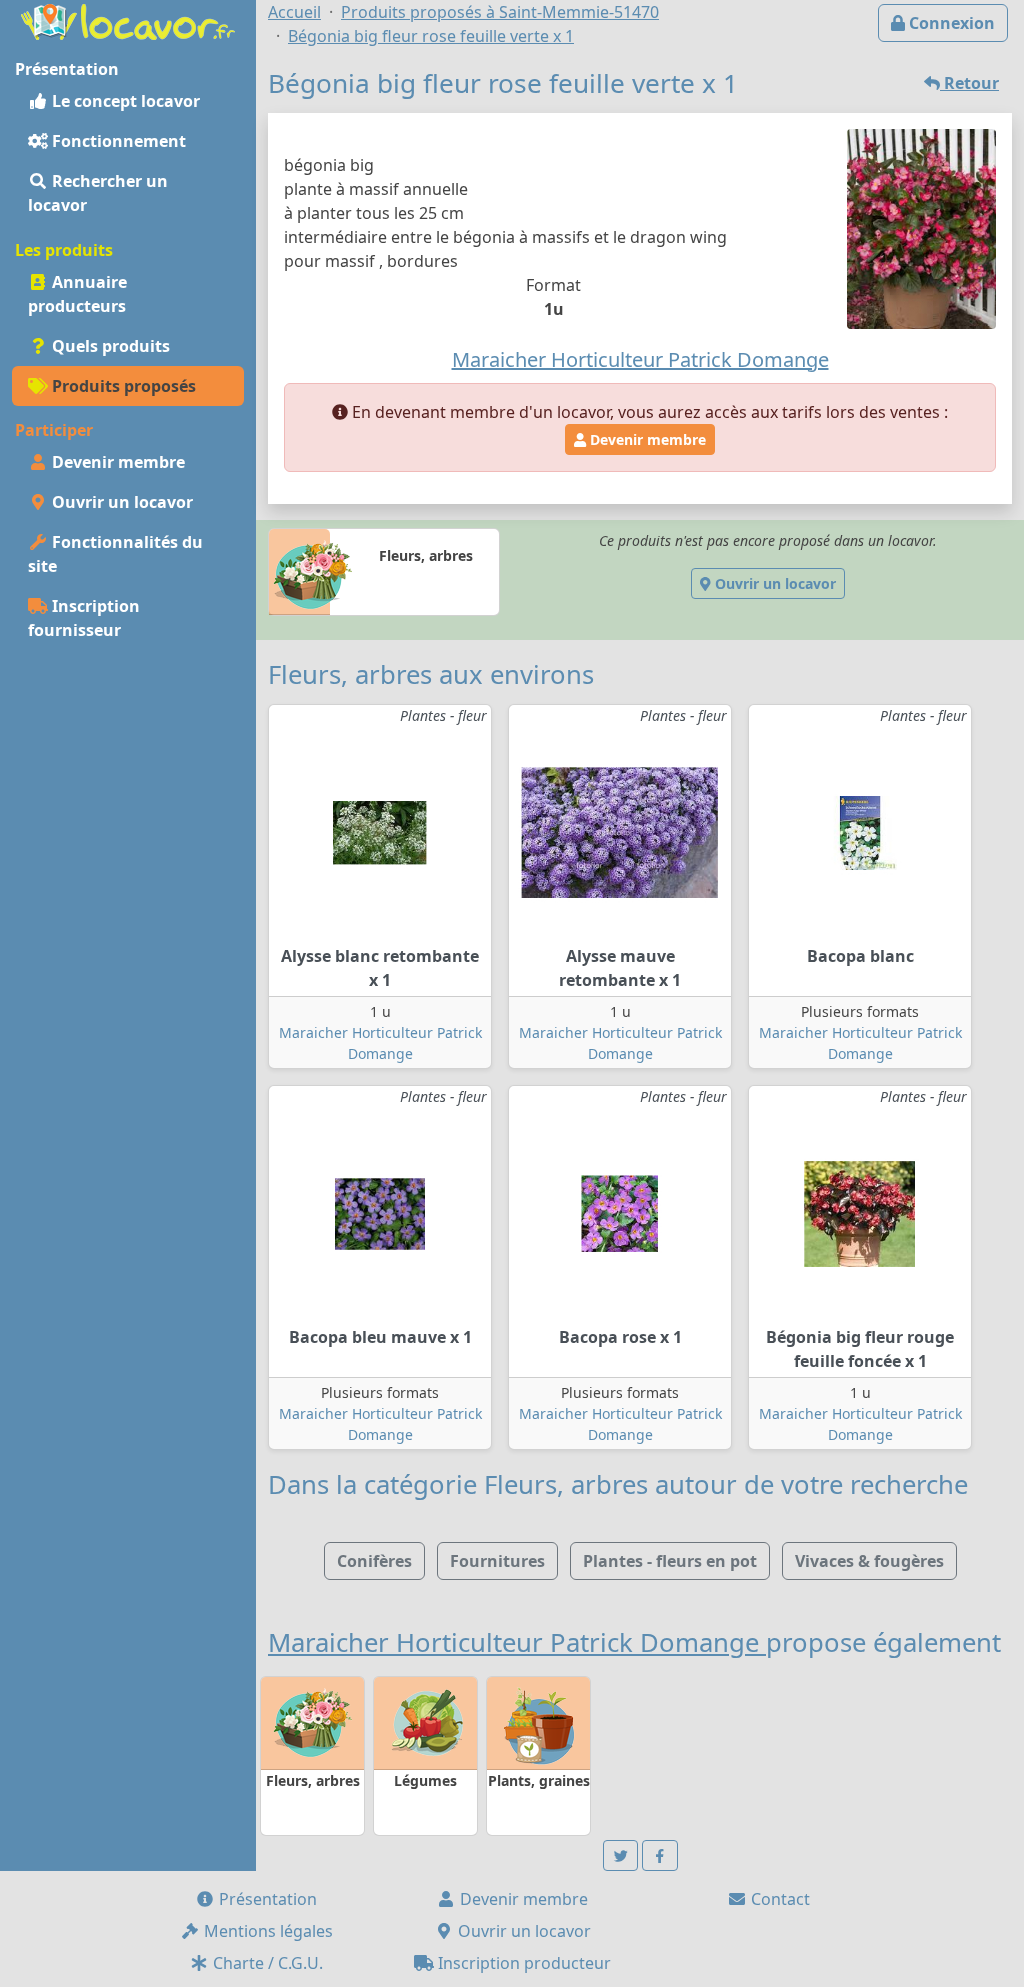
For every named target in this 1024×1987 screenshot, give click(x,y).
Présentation (266, 1899)
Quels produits (109, 346)
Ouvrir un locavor (120, 502)
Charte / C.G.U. (266, 1963)
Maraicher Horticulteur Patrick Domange (517, 1642)
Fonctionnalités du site (115, 554)
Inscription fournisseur (84, 618)
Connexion (950, 23)
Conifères (374, 1561)
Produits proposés (122, 386)
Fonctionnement (117, 141)
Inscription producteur (522, 1963)
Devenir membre (116, 462)
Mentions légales (266, 1931)
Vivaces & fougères (869, 1561)
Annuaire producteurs (77, 294)
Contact (778, 1899)
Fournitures (497, 1561)
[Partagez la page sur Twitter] (621, 1855)
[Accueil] (128, 20)
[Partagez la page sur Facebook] (660, 1855)
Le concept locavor (124, 101)
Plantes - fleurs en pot (670, 1561)
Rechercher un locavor (98, 193)
